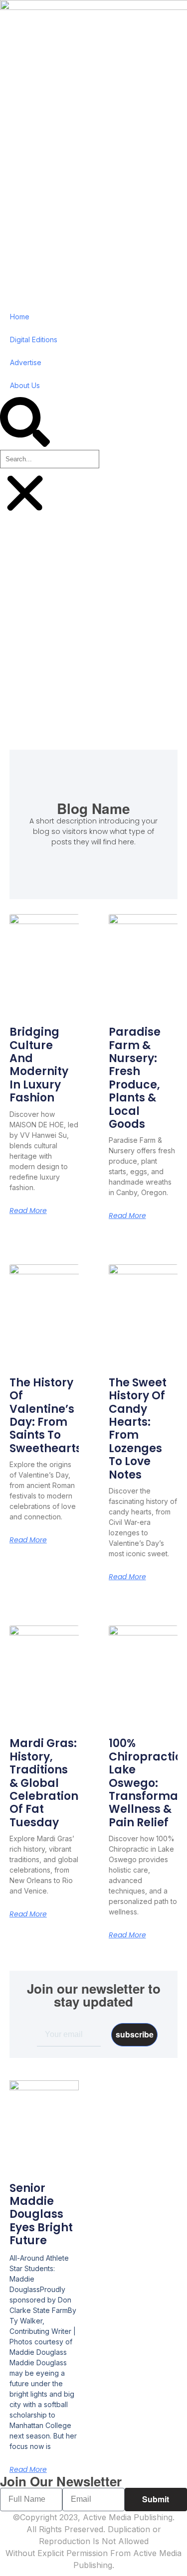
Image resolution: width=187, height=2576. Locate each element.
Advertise (26, 362)
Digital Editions (34, 339)
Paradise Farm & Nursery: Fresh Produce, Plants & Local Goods (135, 1078)
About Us (25, 385)
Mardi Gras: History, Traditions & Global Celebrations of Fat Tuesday (47, 1783)
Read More (28, 1211)
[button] (25, 423)
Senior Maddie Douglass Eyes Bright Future (41, 2215)
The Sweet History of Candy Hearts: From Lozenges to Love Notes (138, 1429)
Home (20, 317)
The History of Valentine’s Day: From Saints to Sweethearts (46, 1416)
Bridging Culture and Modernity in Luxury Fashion (39, 1065)
